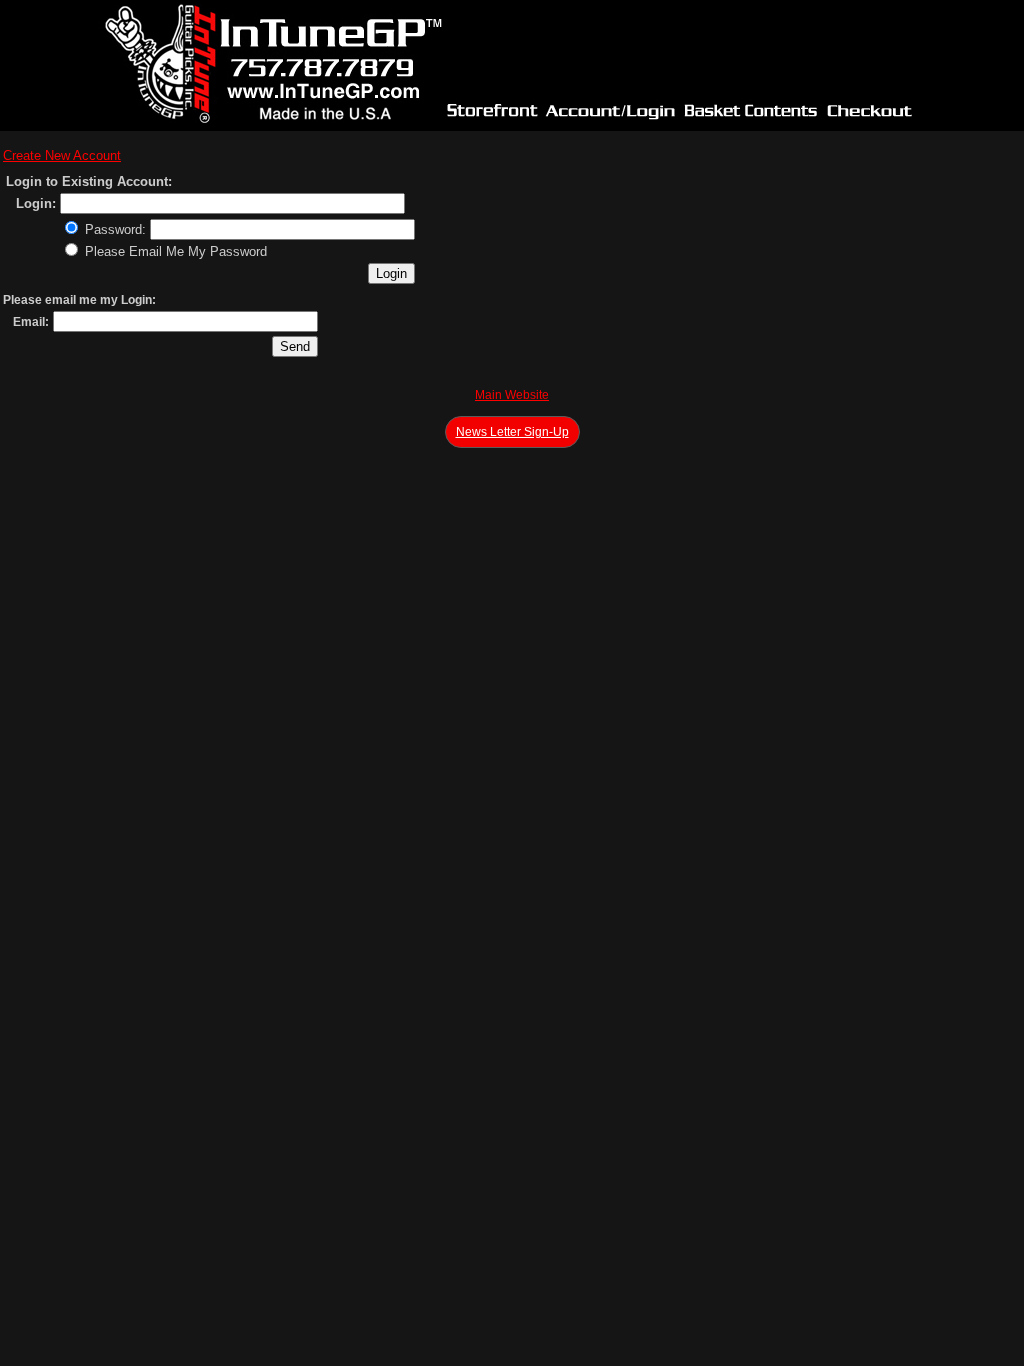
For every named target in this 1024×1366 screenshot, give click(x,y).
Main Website (512, 395)
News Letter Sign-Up (512, 432)
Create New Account (62, 155)
